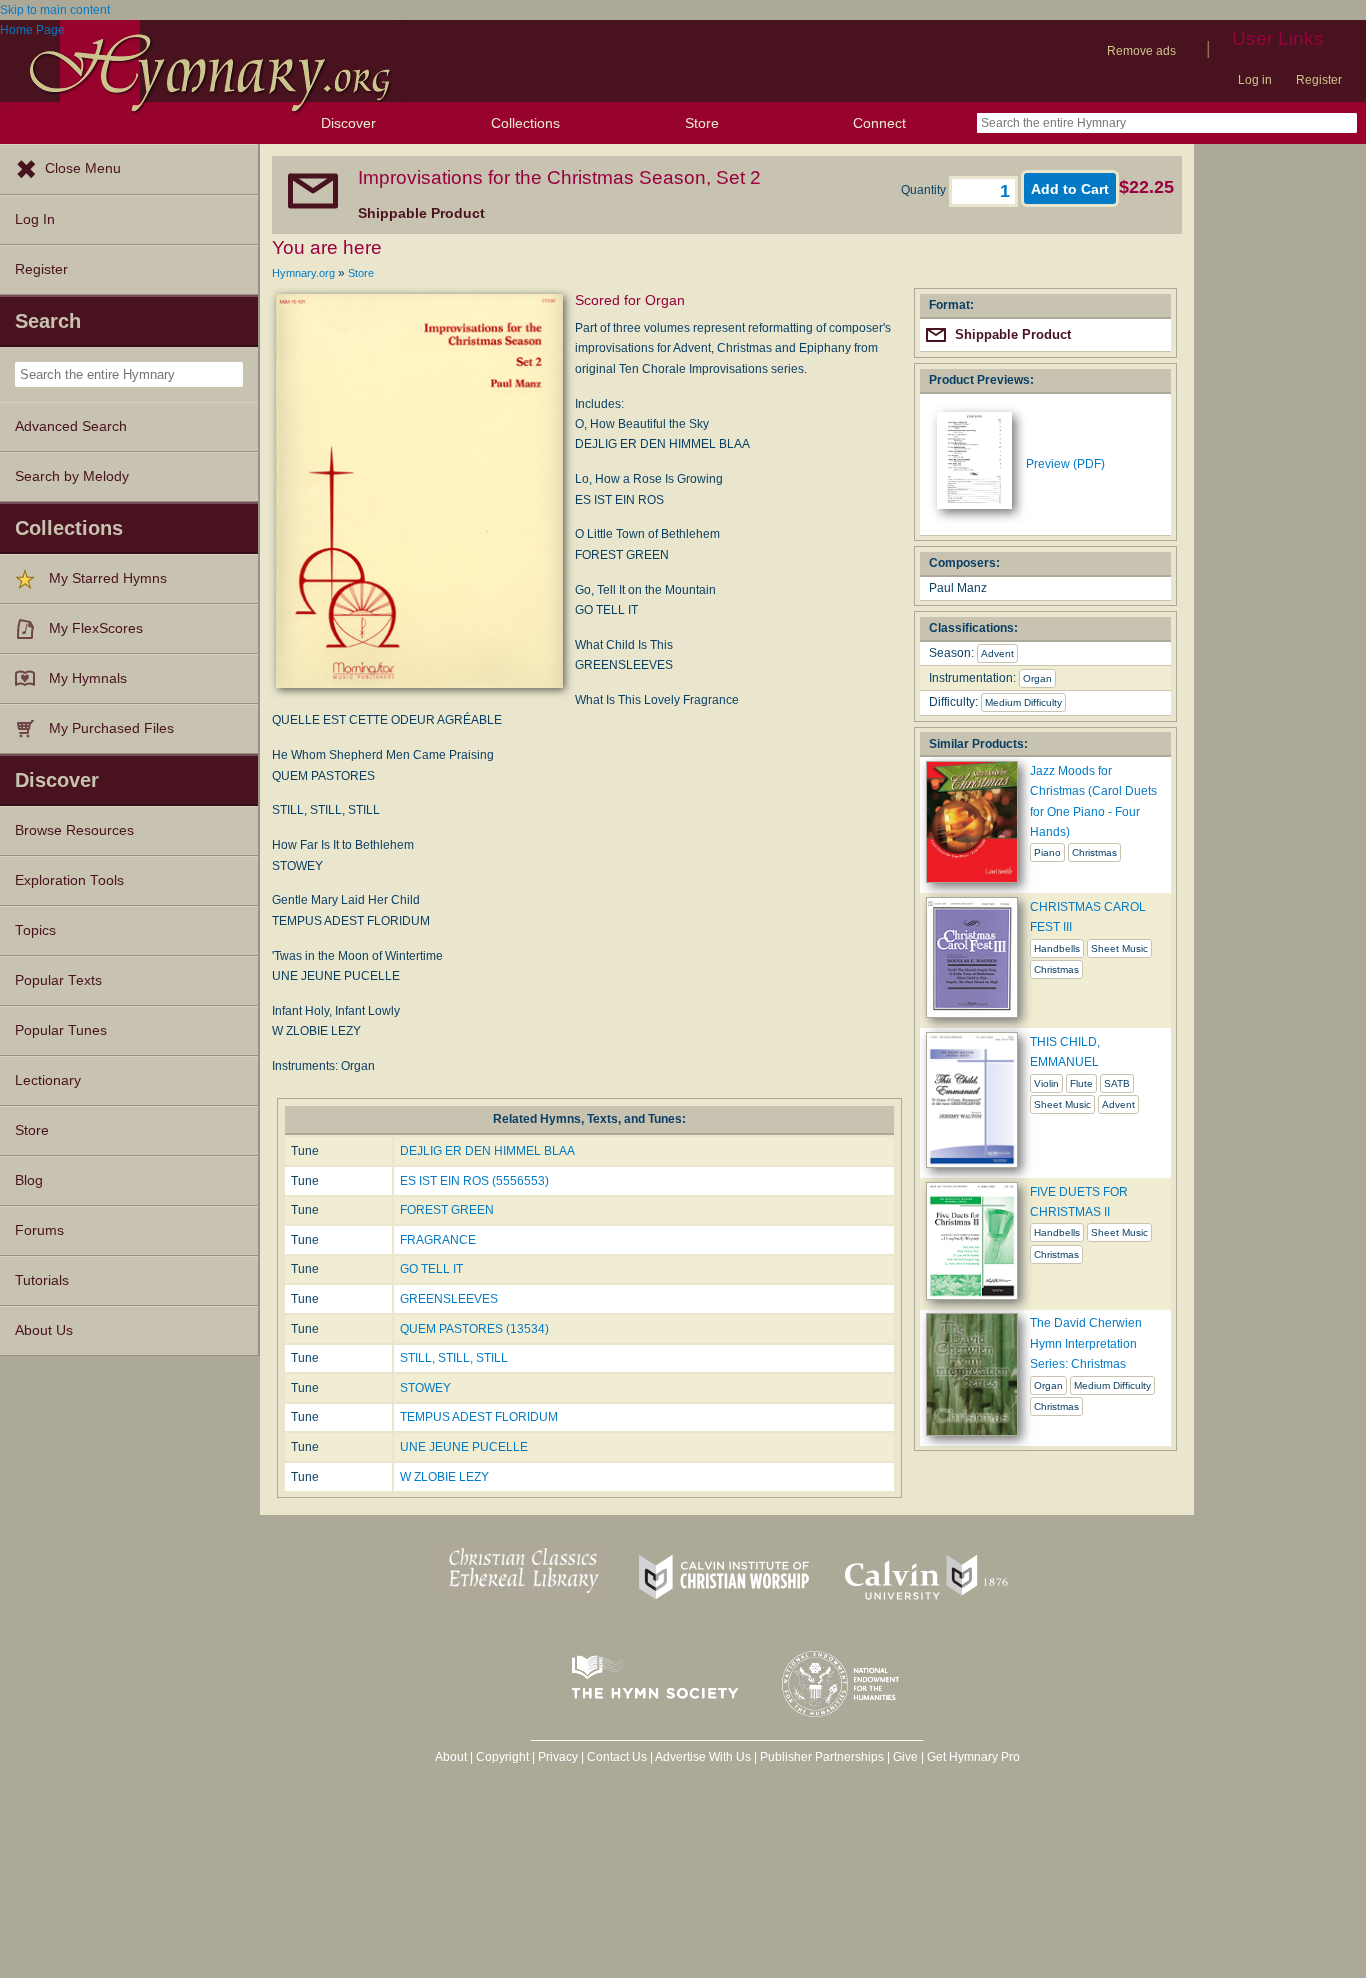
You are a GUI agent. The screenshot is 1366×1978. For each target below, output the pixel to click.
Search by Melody (72, 476)
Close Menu (83, 168)
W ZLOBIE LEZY (444, 1477)
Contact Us (617, 1757)
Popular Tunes (61, 1030)
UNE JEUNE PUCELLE (464, 1447)
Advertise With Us (703, 1757)
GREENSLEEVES (449, 1299)
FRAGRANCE (438, 1240)
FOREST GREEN (447, 1210)
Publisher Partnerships (822, 1757)
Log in (1255, 80)
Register (1319, 80)
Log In (35, 219)
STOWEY (425, 1388)
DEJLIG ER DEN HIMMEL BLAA (487, 1151)
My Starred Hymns (108, 578)
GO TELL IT (431, 1269)
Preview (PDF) (1065, 464)
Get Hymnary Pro (973, 1757)
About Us (44, 1330)
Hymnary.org (303, 273)
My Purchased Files (111, 728)
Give (905, 1757)
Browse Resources (74, 830)
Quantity (925, 190)
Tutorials (42, 1280)
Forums (39, 1230)
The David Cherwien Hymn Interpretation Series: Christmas (1086, 1343)
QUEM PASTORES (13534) (474, 1329)
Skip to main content (55, 10)
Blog (29, 1180)
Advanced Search (71, 426)
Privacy (558, 1757)
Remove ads (1141, 51)
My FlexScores (96, 628)
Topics (35, 930)
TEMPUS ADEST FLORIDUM (479, 1417)
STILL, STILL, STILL (454, 1358)
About (451, 1757)
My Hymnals (88, 678)
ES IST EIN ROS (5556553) (474, 1181)
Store (702, 123)
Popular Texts (58, 980)
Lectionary (48, 1080)
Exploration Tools (69, 880)
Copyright (502, 1757)
